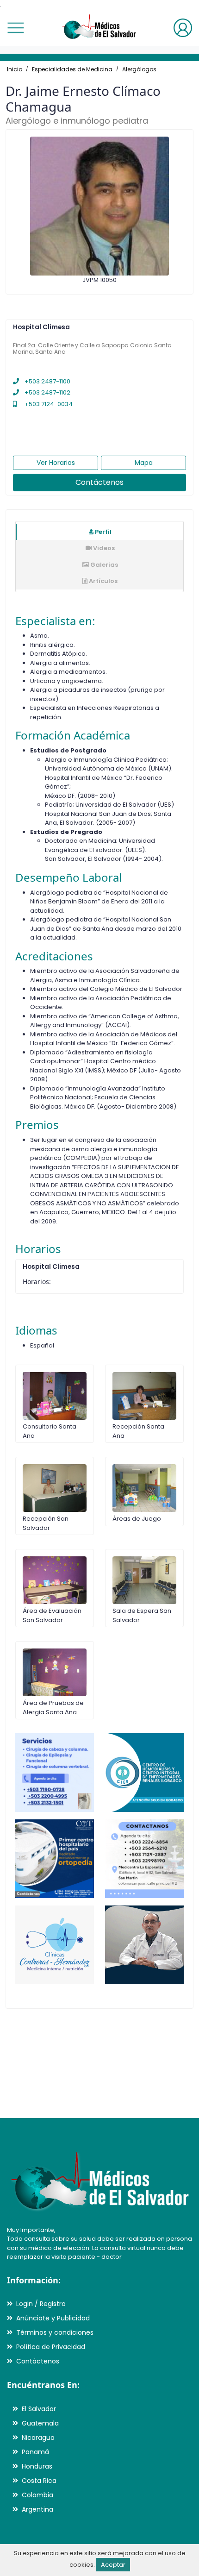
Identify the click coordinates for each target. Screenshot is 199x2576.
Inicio (15, 69)
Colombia (37, 2495)
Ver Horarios (56, 463)
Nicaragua (38, 2438)
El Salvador (39, 2409)
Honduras (37, 2466)
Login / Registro (41, 2304)
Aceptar (113, 2565)
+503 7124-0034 (48, 404)
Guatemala (40, 2423)
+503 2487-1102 (47, 392)
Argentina (37, 2509)
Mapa (144, 463)
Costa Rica (39, 2481)
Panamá (35, 2452)
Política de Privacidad (51, 2347)
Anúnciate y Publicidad (53, 2318)
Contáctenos (99, 482)
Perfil (103, 532)
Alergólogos (139, 69)
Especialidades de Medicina (72, 69)
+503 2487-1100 (47, 381)
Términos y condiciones (55, 2332)
